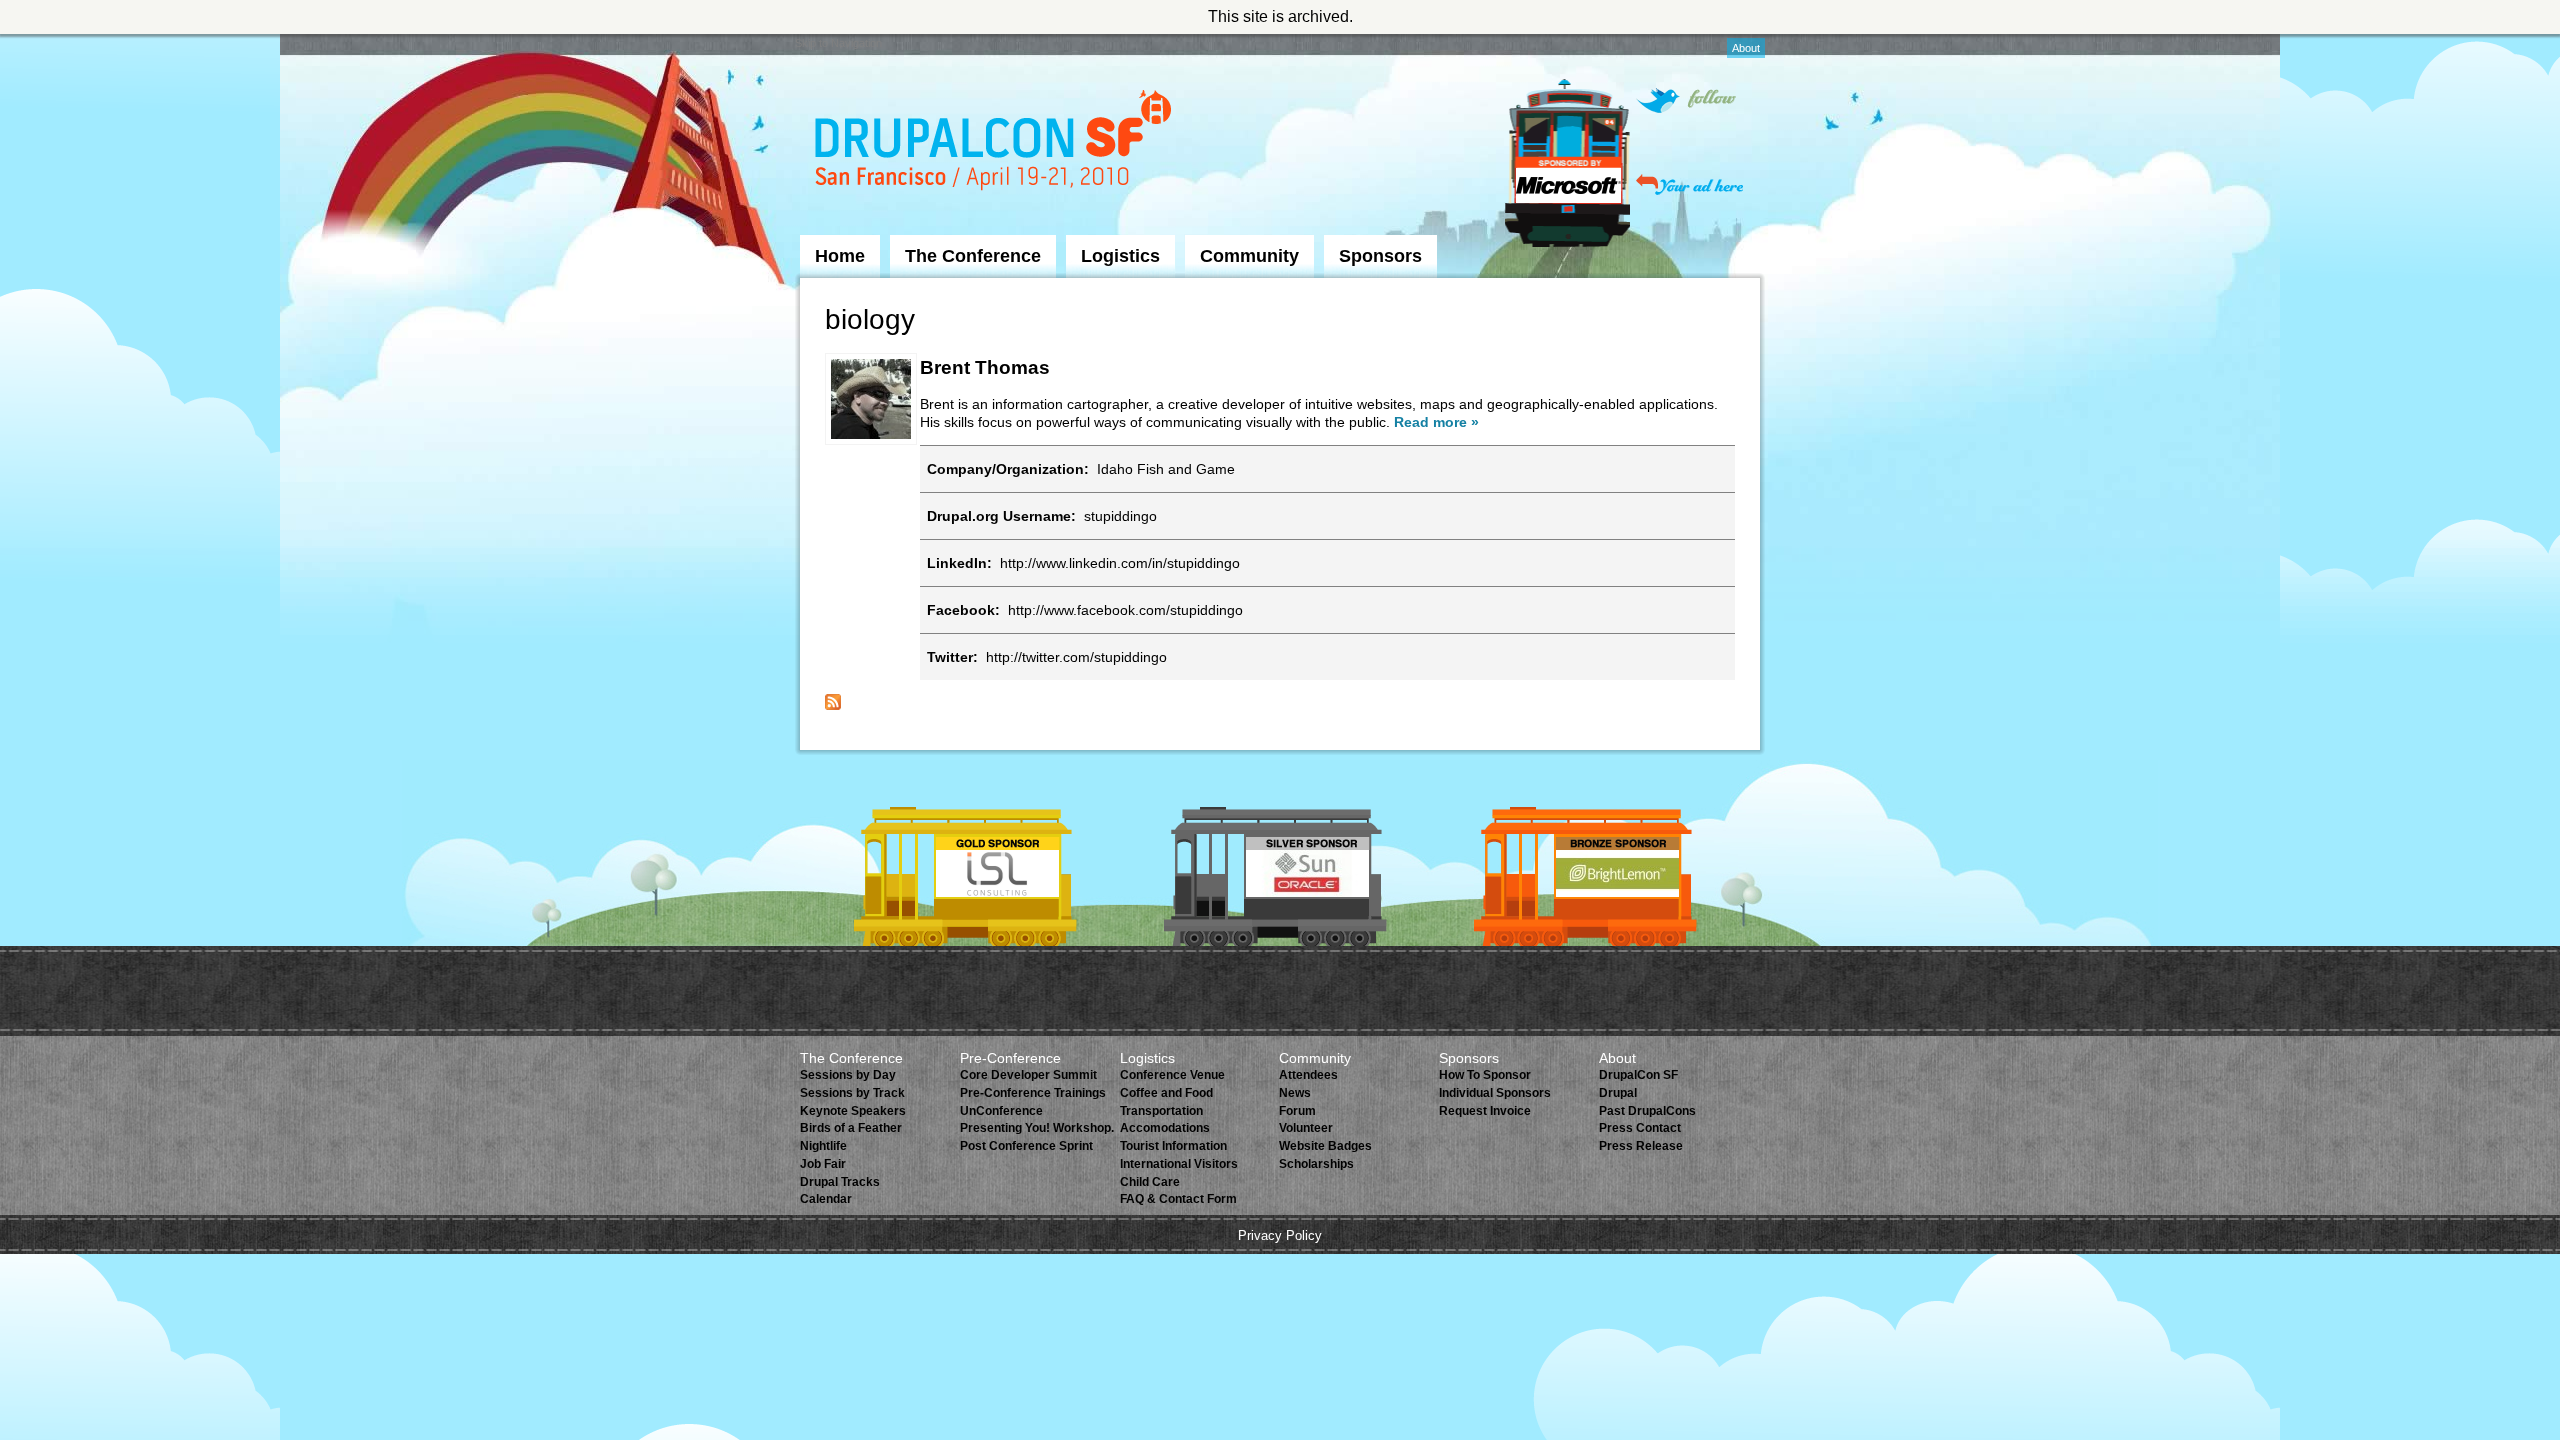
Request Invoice (1485, 1111)
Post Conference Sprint (1026, 1146)
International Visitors (1179, 1164)
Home (840, 256)
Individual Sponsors (1495, 1093)
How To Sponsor (1485, 1075)
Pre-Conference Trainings (1033, 1093)
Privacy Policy (1280, 1235)
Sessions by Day (848, 1075)
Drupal (1618, 1093)
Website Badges (1325, 1146)
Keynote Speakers (853, 1111)
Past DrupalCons (1647, 1111)
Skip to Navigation (838, 43)
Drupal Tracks (840, 1182)
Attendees (1308, 1075)
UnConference (1001, 1111)
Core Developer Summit (1028, 1075)
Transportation (1161, 1111)
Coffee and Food (1166, 1093)
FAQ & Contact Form (1178, 1199)
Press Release (1641, 1146)
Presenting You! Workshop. (1037, 1128)
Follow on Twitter (1686, 100)
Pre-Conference (1010, 1058)
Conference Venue (1172, 1075)
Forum (1297, 1111)
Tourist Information (1173, 1146)
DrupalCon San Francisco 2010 (995, 143)
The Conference (973, 256)
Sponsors (1380, 256)
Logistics (1120, 256)
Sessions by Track (852, 1093)
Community (1249, 256)
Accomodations (1165, 1128)
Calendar (826, 1199)
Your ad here (1689, 184)
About (1746, 48)
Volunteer (1306, 1128)
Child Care (1150, 1182)
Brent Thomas (985, 367)
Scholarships (1316, 1164)
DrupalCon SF (1638, 1075)
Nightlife (823, 1146)
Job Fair (823, 1164)
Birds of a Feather (851, 1128)
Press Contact (1640, 1128)
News (1295, 1093)
